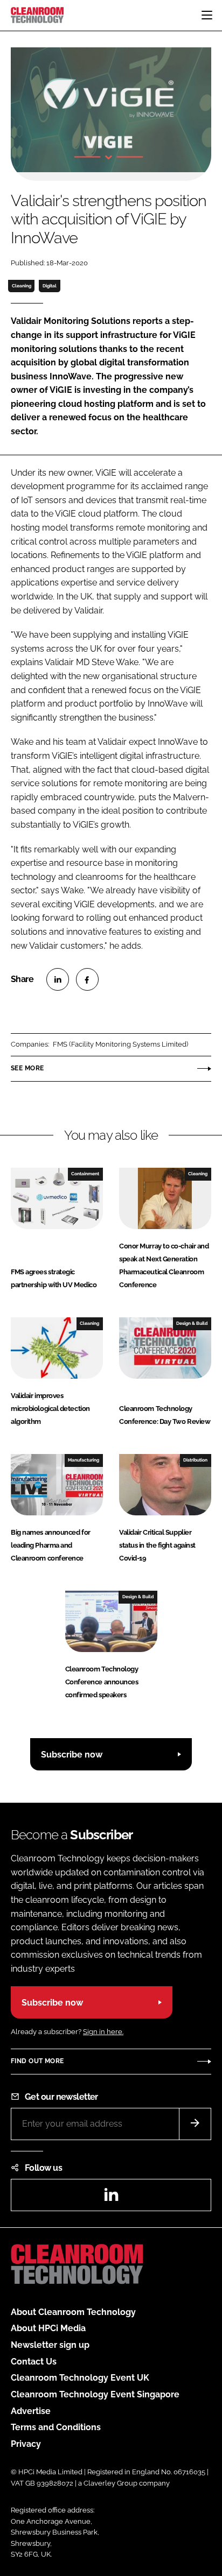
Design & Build (192, 1323)
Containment (85, 1174)
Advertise (31, 2411)
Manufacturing (84, 1460)
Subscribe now (72, 1755)
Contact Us (34, 2362)
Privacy (26, 2444)
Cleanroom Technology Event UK (80, 2378)
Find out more (37, 2061)
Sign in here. (103, 2032)
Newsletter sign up (50, 2345)
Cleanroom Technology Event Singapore (95, 2394)
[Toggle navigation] (207, 15)
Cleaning (22, 286)
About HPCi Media (48, 2328)
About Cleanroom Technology (73, 2312)
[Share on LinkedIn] (58, 979)
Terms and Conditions (56, 2427)
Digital (50, 286)
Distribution (195, 1460)
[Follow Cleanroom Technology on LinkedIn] (111, 2198)
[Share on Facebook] (87, 979)
